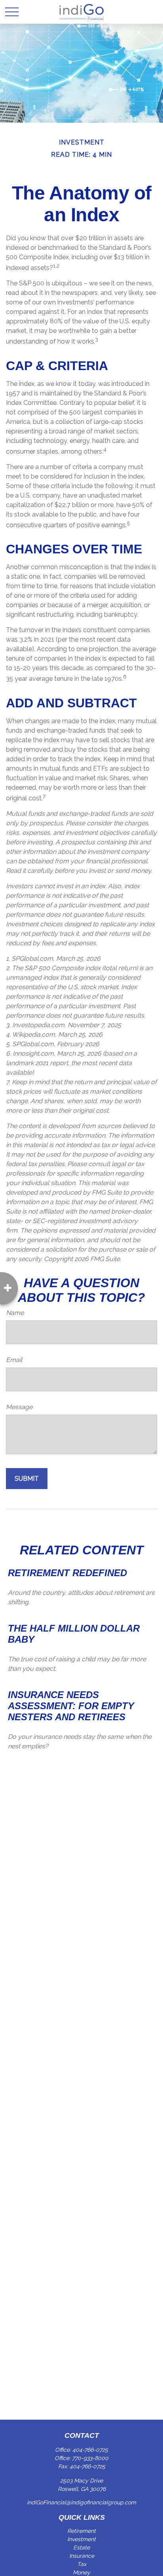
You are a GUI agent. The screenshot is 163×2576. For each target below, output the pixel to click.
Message (19, 1407)
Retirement (81, 2531)
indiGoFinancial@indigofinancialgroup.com (81, 2502)
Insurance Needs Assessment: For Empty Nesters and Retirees (71, 1706)
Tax (82, 2564)
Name (15, 1313)
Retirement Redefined (67, 1573)
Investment (81, 2539)
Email (14, 1360)
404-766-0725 (90, 2450)
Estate (81, 2548)
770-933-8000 (90, 2458)
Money (81, 2572)
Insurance (82, 2556)
